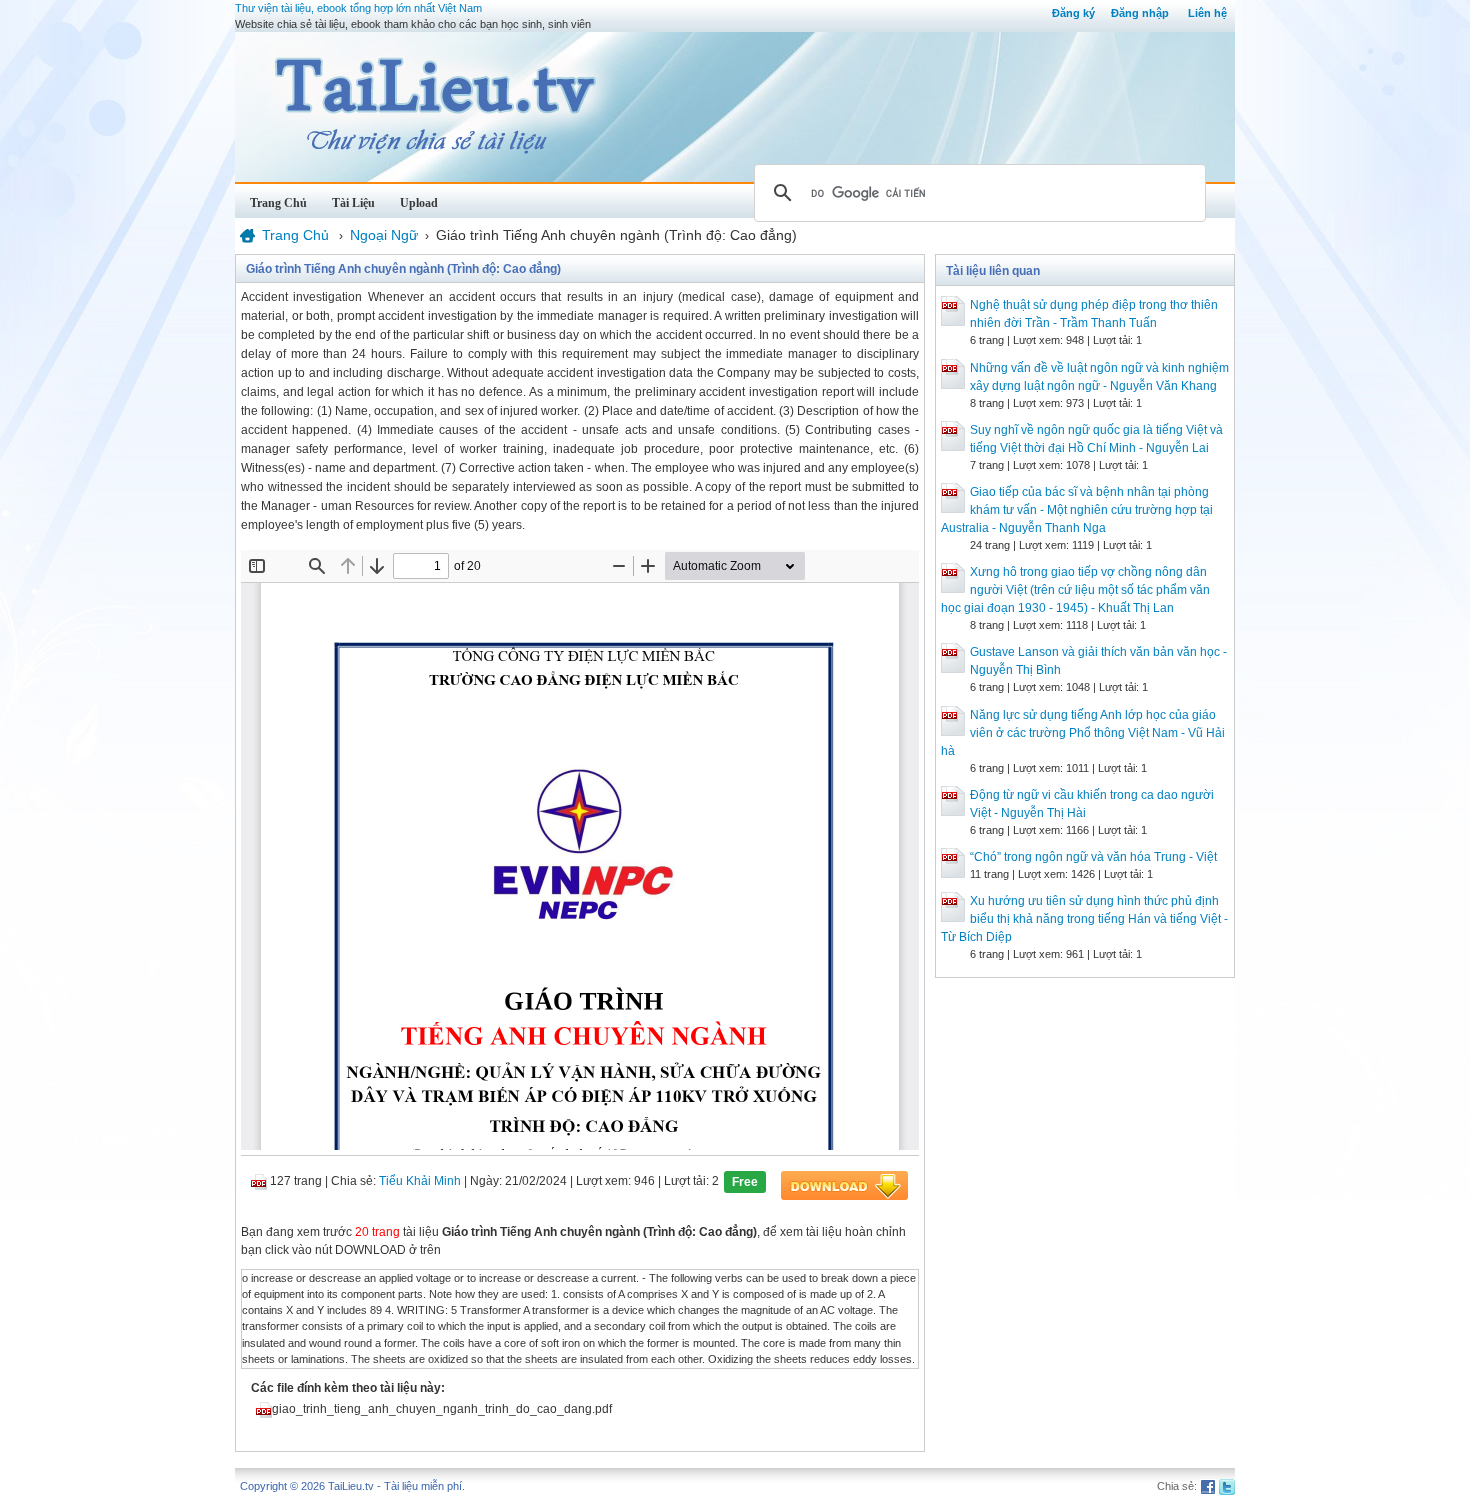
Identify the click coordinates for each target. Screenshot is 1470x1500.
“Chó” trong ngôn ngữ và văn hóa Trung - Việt (1093, 857)
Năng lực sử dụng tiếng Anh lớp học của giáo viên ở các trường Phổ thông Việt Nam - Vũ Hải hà (1083, 733)
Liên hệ (1207, 13)
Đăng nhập (1140, 13)
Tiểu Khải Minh (420, 1181)
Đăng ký (1073, 13)
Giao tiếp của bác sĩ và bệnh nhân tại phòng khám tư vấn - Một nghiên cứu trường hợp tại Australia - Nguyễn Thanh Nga (1077, 510)
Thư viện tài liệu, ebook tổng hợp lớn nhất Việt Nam (358, 8)
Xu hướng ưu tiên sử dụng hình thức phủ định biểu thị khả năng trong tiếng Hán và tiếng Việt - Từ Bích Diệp (1084, 919)
